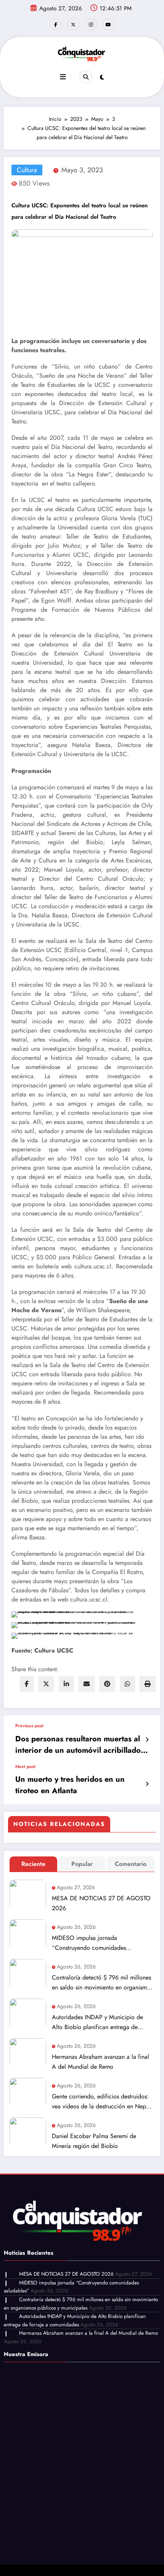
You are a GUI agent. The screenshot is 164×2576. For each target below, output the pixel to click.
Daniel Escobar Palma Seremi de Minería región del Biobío (94, 2141)
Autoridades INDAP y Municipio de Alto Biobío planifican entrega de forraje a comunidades (97, 2022)
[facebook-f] (56, 24)
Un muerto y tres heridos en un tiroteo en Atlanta (70, 1785)
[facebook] (27, 1684)
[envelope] (87, 1684)
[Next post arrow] (147, 1784)
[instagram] (91, 24)
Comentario (131, 1864)
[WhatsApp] (127, 1684)
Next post (25, 1766)
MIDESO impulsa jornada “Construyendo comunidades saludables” (89, 1943)
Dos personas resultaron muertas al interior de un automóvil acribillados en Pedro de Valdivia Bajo (80, 1745)
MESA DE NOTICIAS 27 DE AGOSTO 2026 (101, 1903)
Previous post (29, 1726)
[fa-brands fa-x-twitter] (73, 24)
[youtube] (108, 24)
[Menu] (63, 77)
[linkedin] (66, 1684)
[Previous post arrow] (147, 1740)
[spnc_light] (102, 77)
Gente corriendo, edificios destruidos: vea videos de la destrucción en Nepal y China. (101, 2102)
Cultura (27, 170)
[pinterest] (107, 1684)
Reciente (33, 1864)
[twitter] (46, 1684)
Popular (82, 1864)
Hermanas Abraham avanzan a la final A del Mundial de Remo (100, 2062)
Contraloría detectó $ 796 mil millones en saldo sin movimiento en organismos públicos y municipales (102, 1983)
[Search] (86, 77)
